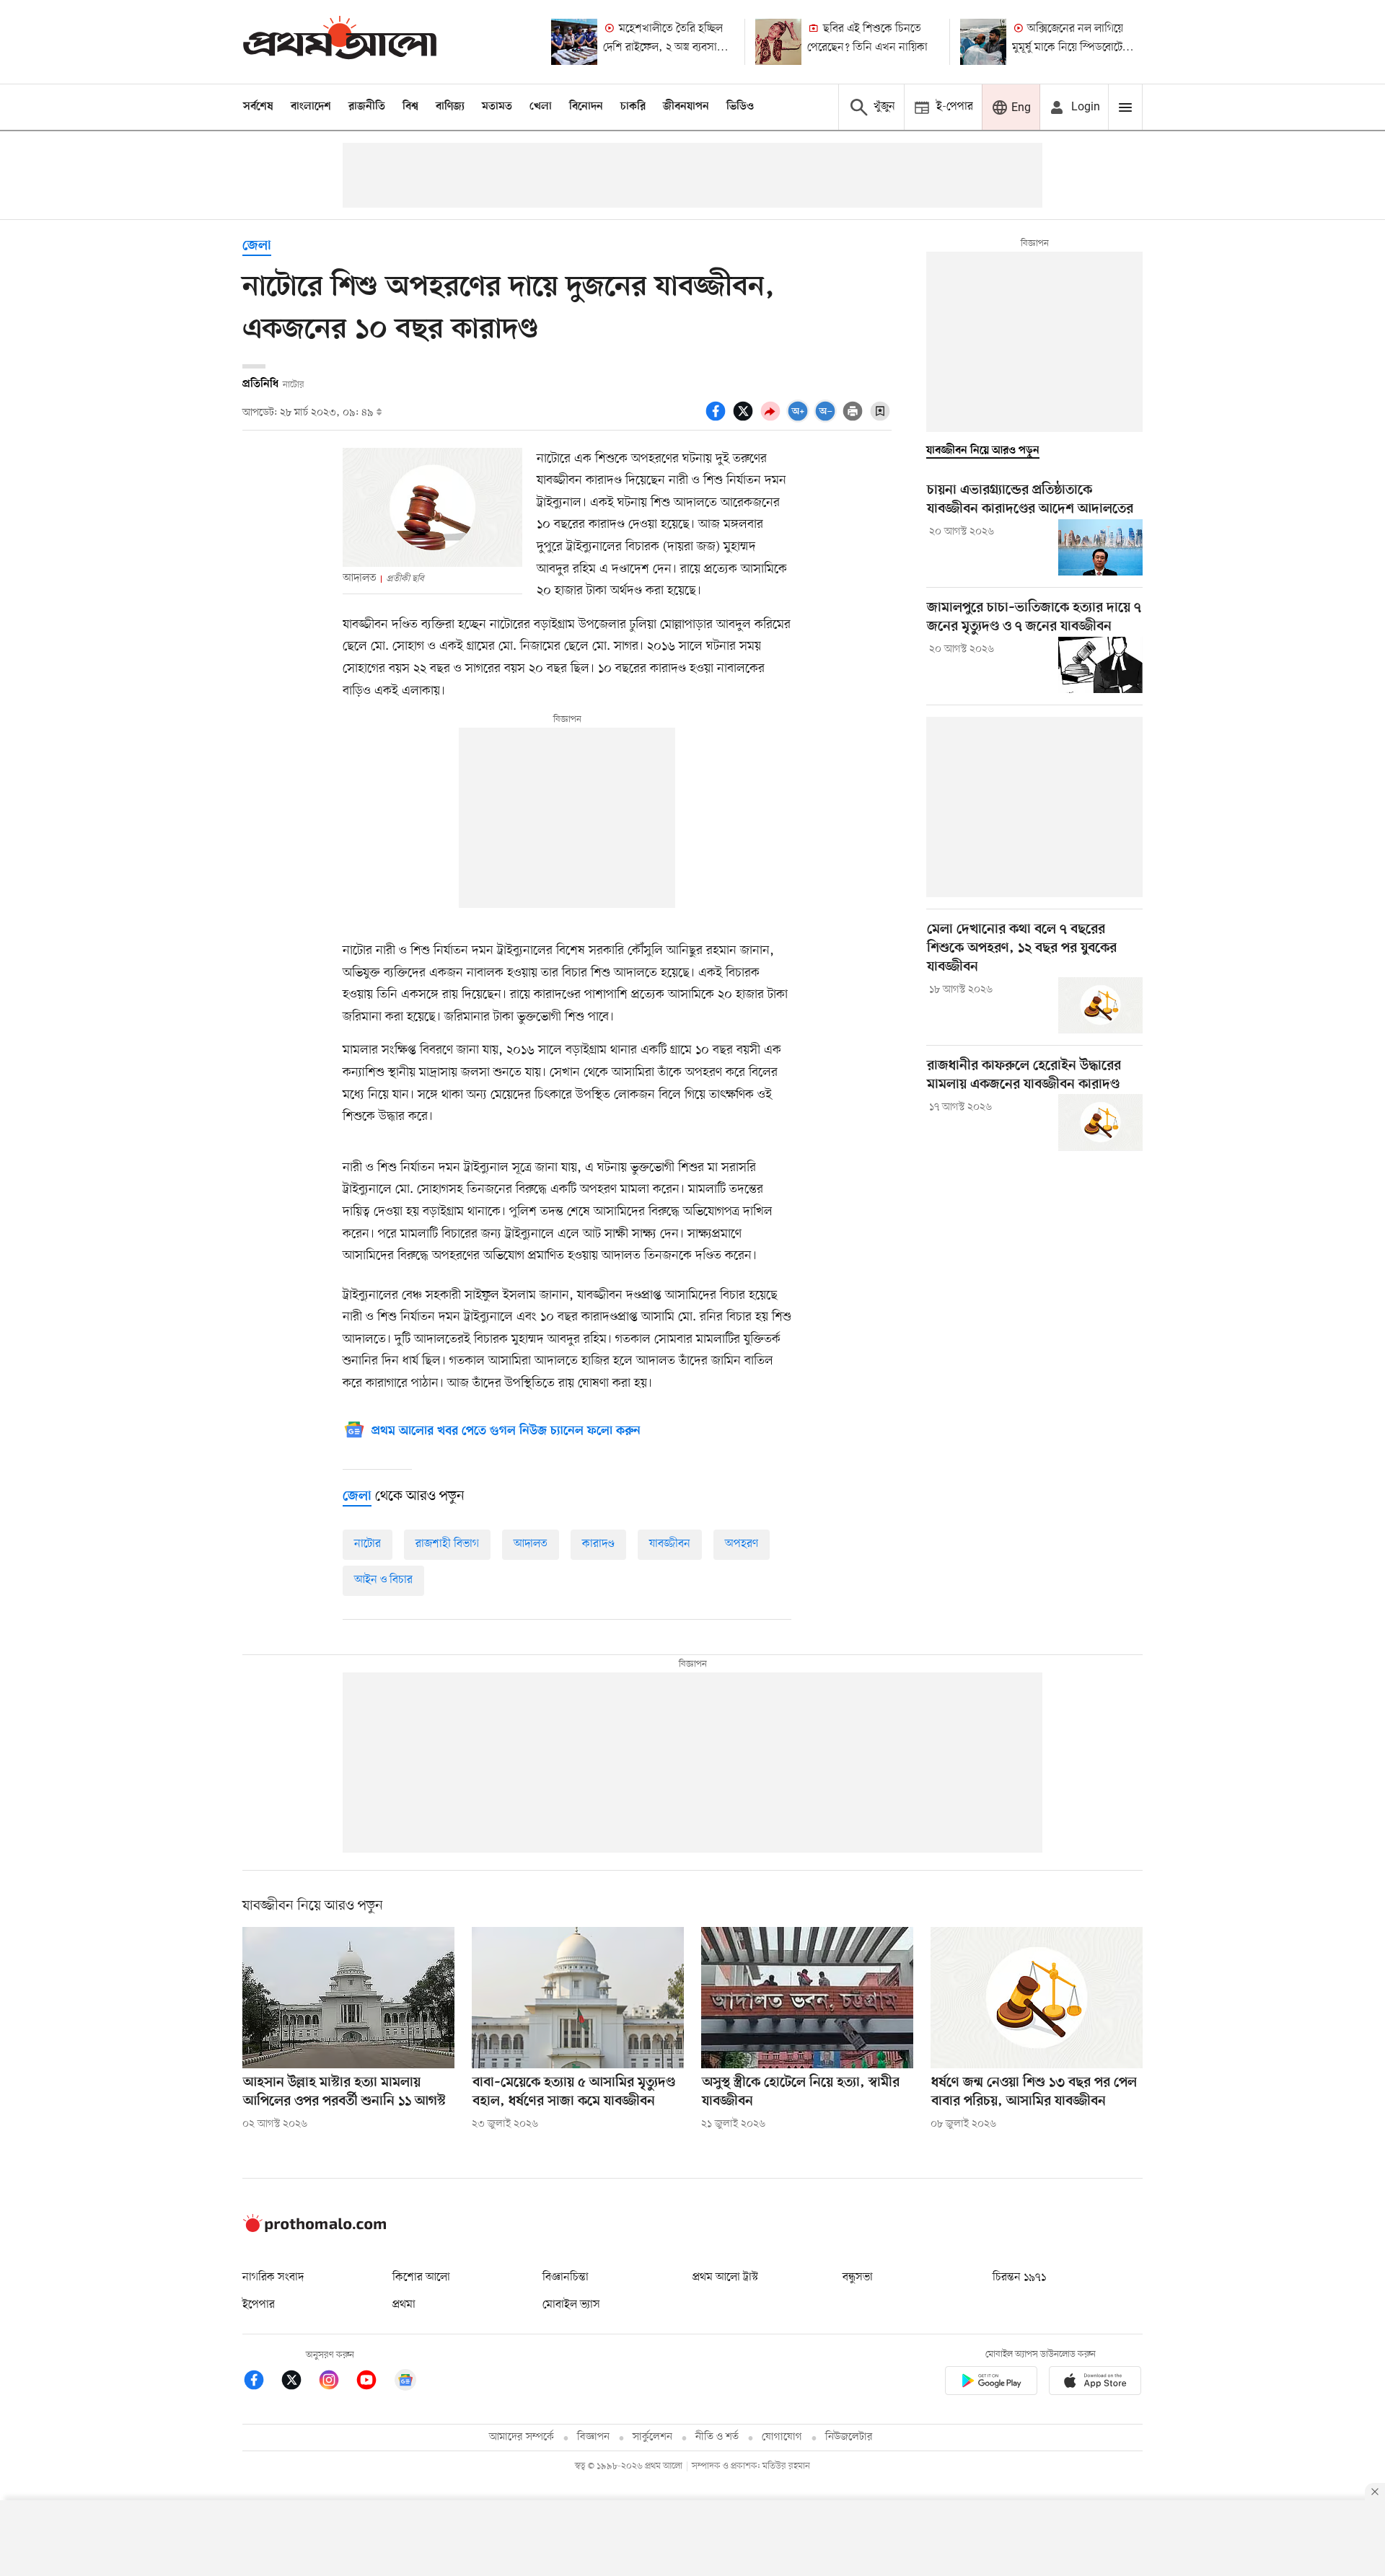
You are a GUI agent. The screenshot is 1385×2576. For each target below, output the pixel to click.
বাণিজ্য (450, 107)
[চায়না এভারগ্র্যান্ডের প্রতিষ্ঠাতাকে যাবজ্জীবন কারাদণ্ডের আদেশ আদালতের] (1100, 547)
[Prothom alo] (340, 41)
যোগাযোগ (782, 2437)
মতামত (497, 107)
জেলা (257, 246)
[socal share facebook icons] (718, 419)
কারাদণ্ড (598, 1544)
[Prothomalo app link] (991, 2383)
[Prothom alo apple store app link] (1095, 2383)
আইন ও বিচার (383, 1580)
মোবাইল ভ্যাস (571, 2305)
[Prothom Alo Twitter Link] (299, 2382)
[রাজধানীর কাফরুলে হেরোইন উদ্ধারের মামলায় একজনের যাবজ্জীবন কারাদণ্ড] (1100, 1122)
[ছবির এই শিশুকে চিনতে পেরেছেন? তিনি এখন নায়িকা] (778, 42)
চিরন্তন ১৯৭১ (1019, 2277)
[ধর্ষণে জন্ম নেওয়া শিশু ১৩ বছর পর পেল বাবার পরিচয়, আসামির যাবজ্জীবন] (1037, 1998)
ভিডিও (740, 107)
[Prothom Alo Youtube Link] (374, 2382)
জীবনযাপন (686, 107)
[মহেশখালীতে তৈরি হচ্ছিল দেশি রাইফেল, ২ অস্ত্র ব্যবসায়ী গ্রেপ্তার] (574, 42)
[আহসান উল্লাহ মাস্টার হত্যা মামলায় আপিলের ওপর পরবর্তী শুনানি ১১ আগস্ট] (348, 1998)
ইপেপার (259, 2305)
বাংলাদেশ (311, 107)
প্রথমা (404, 2305)
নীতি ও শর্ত (717, 2437)
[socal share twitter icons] (745, 419)
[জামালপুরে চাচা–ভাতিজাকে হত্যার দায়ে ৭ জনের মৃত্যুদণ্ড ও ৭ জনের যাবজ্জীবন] (1100, 665)
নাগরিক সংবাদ (273, 2277)
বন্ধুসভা (858, 2277)
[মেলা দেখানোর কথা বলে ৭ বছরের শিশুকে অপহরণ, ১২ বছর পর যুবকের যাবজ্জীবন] (1100, 1005)
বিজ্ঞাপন (593, 2437)
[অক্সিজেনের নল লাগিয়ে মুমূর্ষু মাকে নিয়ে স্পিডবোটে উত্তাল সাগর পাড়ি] (983, 42)
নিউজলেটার (849, 2437)
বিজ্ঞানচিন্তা (566, 2277)
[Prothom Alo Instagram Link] (336, 2382)
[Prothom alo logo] (315, 2229)
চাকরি (633, 107)
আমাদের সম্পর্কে (522, 2437)
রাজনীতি (367, 107)
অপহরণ (742, 1544)
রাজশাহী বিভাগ (447, 1544)
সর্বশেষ (258, 107)
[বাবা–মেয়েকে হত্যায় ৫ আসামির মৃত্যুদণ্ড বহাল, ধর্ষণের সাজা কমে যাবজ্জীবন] (578, 1998)
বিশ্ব (410, 107)
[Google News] (405, 2382)
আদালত (531, 1544)
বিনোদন (586, 107)
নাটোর (368, 1544)
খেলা (541, 107)
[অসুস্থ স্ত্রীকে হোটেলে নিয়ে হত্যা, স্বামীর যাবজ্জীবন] (807, 1998)
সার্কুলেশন (652, 2437)
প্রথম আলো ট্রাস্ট (725, 2277)
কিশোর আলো (421, 2277)
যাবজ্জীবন (670, 1544)
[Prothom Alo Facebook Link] (261, 2382)
